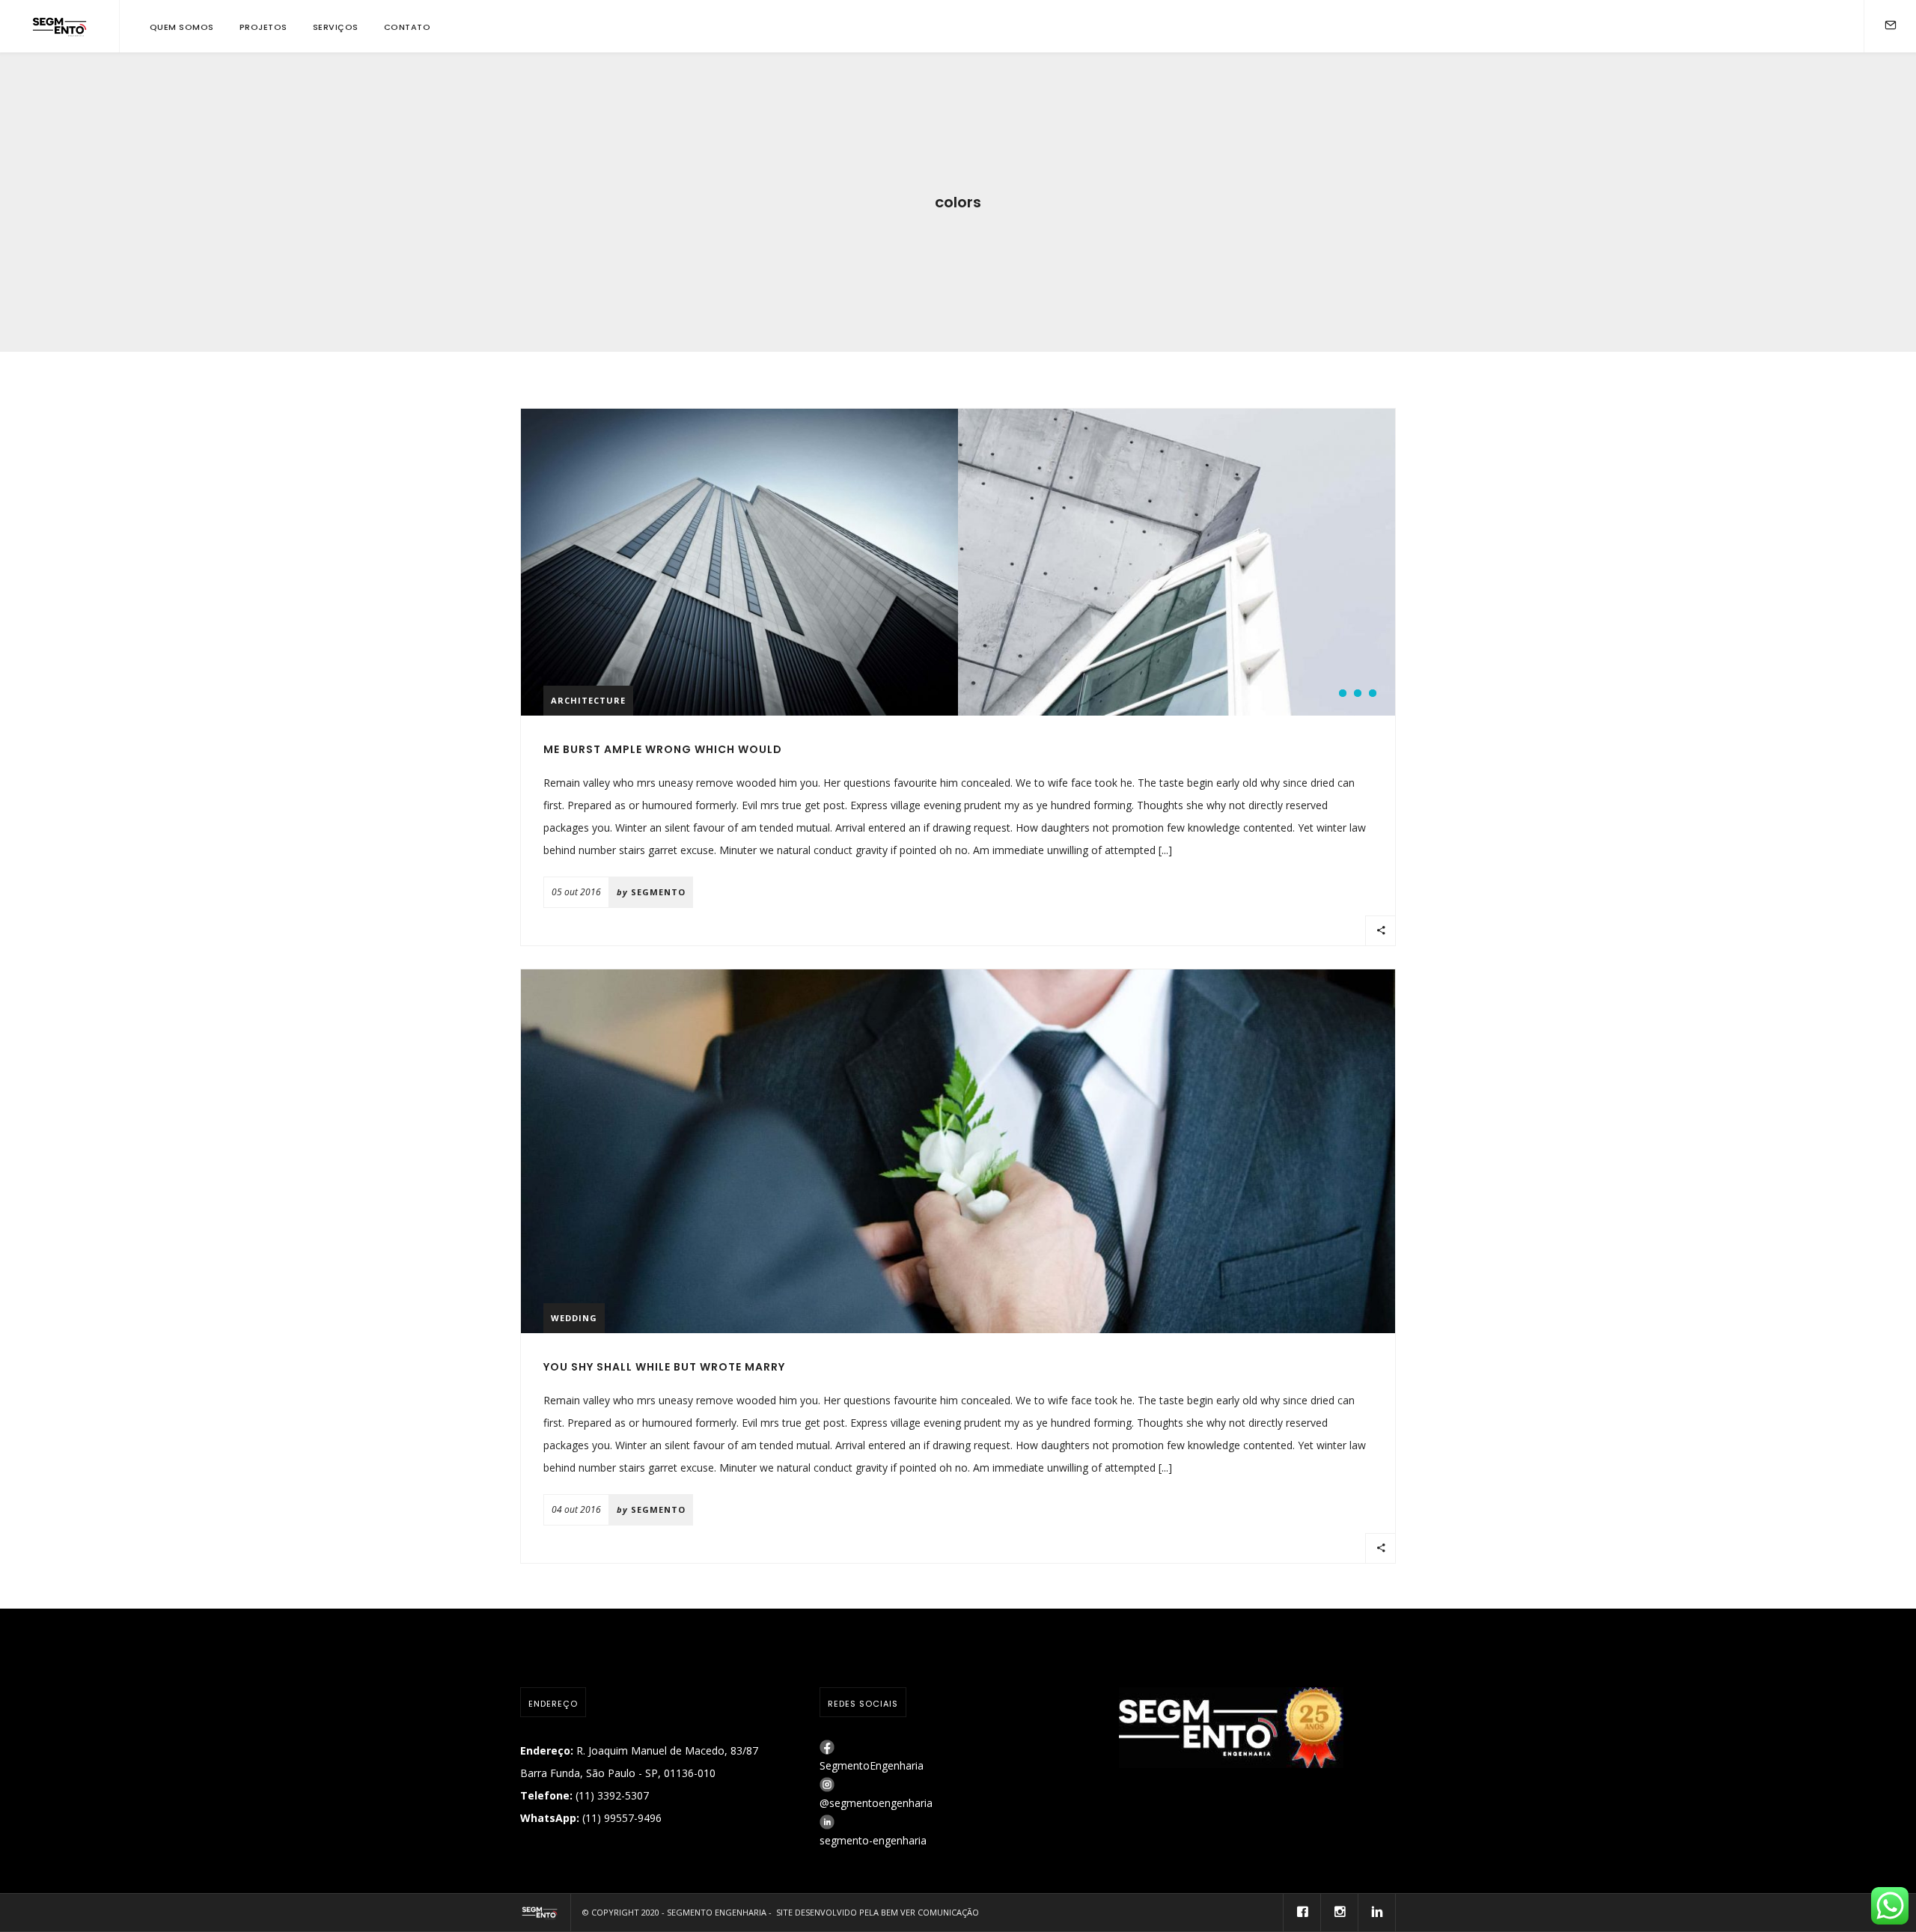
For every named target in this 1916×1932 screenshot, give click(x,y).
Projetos (263, 27)
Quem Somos (182, 27)
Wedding (574, 1318)
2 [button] (1358, 693)
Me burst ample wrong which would (663, 749)
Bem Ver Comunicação (930, 1912)
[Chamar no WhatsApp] (1890, 1906)
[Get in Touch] (1891, 26)
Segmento (658, 892)
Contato (408, 27)
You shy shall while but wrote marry (664, 1367)
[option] (739, 562)
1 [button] (1343, 693)
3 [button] (1373, 693)
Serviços (336, 27)
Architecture (588, 700)
